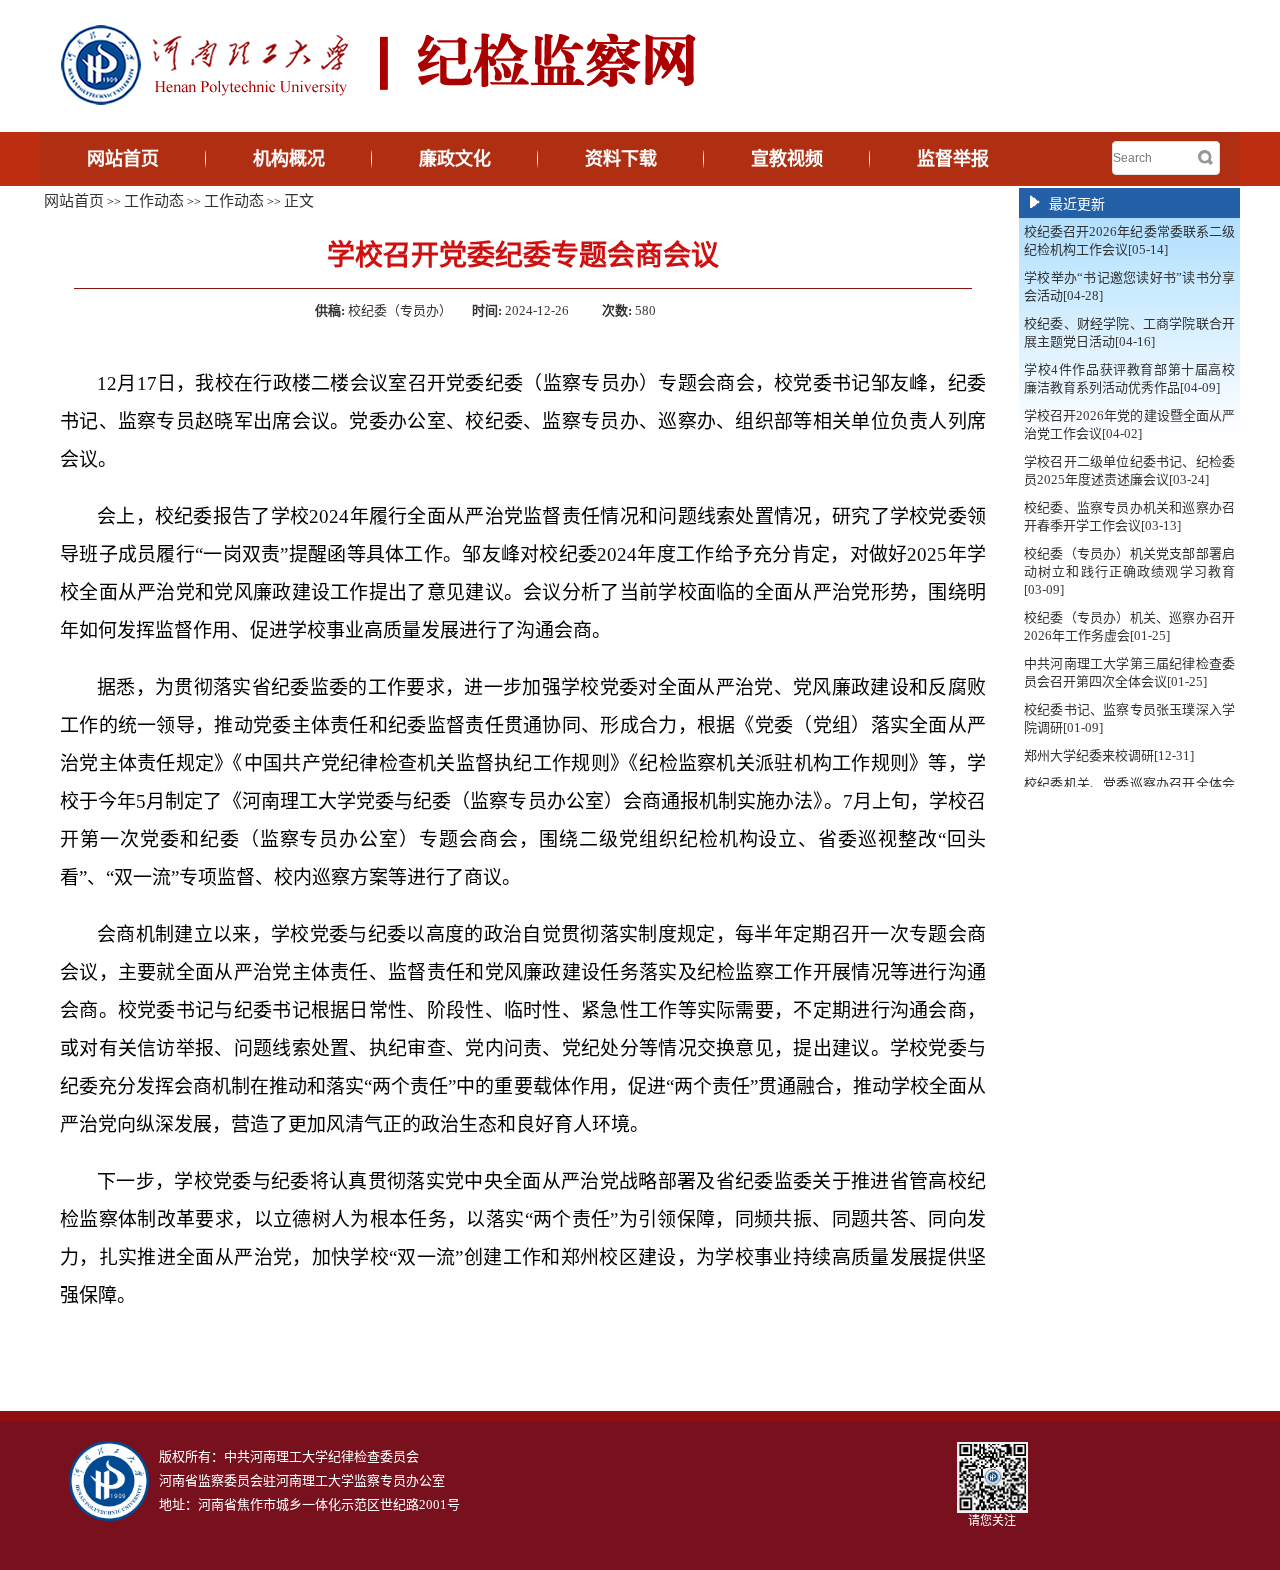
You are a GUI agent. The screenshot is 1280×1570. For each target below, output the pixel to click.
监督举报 (953, 159)
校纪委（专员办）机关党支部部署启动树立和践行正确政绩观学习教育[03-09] (1129, 571)
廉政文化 (455, 159)
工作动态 (154, 201)
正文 (299, 201)
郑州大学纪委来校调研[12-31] (1109, 755)
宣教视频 (787, 159)
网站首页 (123, 159)
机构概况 (289, 159)
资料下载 (621, 159)
